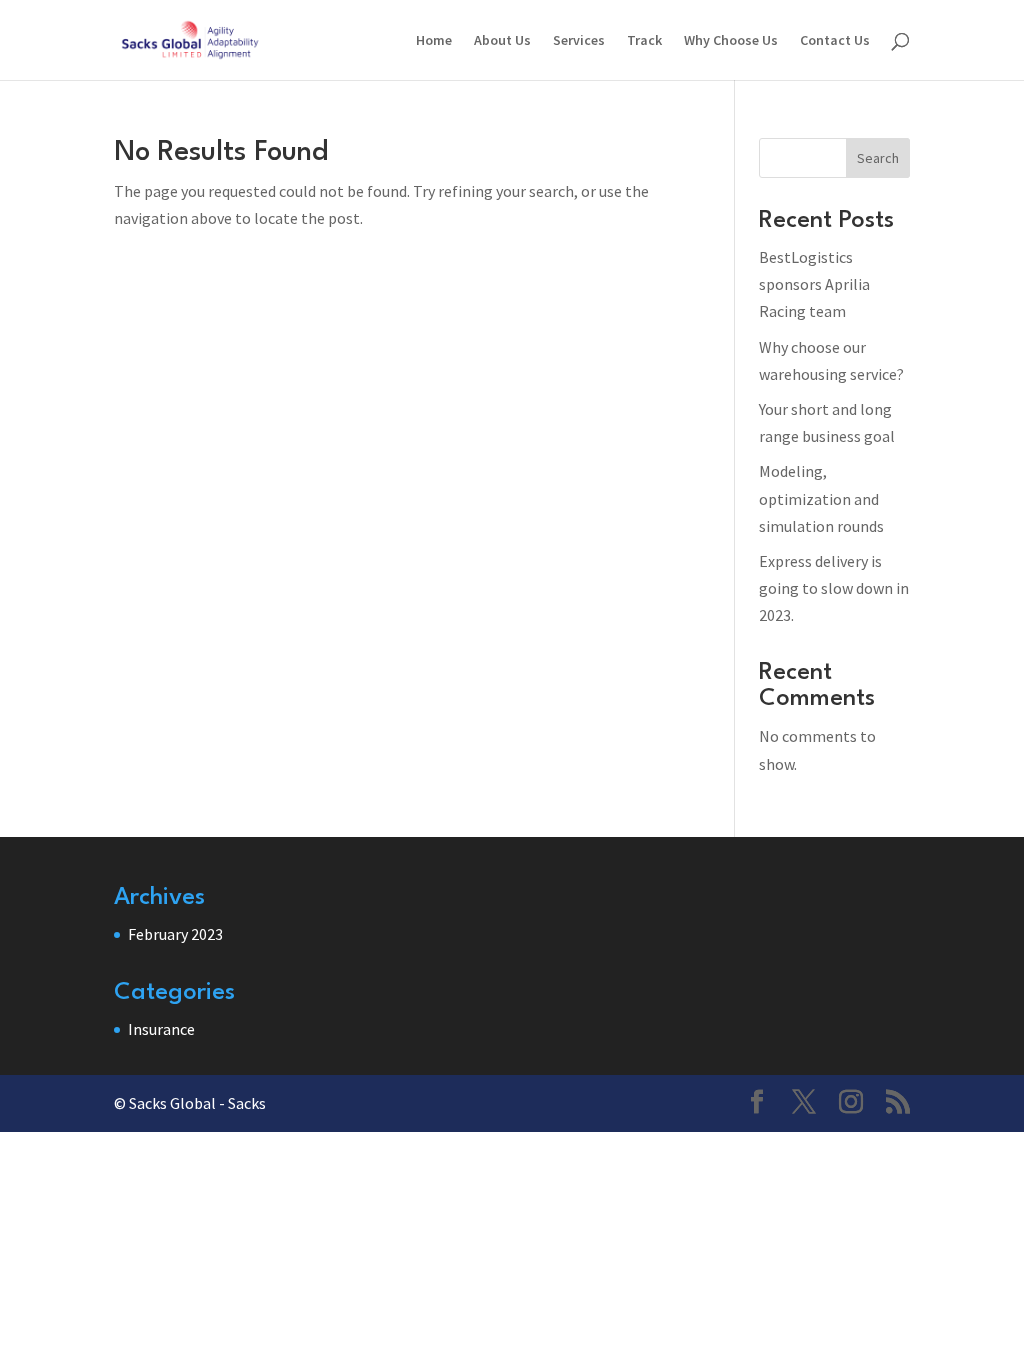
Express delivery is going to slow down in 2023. (834, 588)
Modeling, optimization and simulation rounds (821, 498)
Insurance (161, 1029)
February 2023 (175, 934)
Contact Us (835, 41)
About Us (502, 41)
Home (434, 41)
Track (644, 41)
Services (579, 41)
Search (878, 158)
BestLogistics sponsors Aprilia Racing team (814, 284)
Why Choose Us (731, 41)
